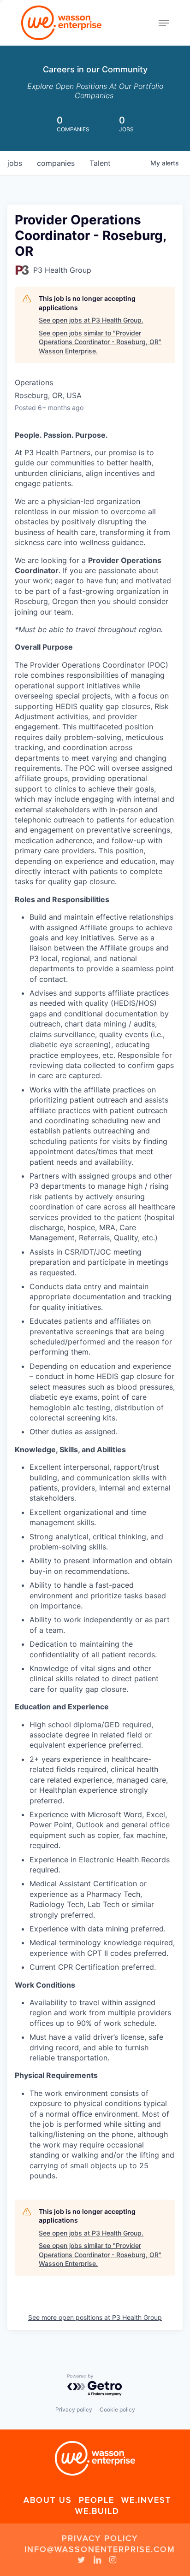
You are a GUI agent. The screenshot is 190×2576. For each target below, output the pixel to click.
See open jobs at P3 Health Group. (91, 320)
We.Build (97, 2511)
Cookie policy (117, 2409)
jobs (15, 163)
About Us (48, 2500)
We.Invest (146, 2500)
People (97, 2500)
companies (56, 163)
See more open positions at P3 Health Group (95, 2317)
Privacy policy (74, 2409)
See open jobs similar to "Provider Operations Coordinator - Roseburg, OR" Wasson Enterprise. (100, 342)
